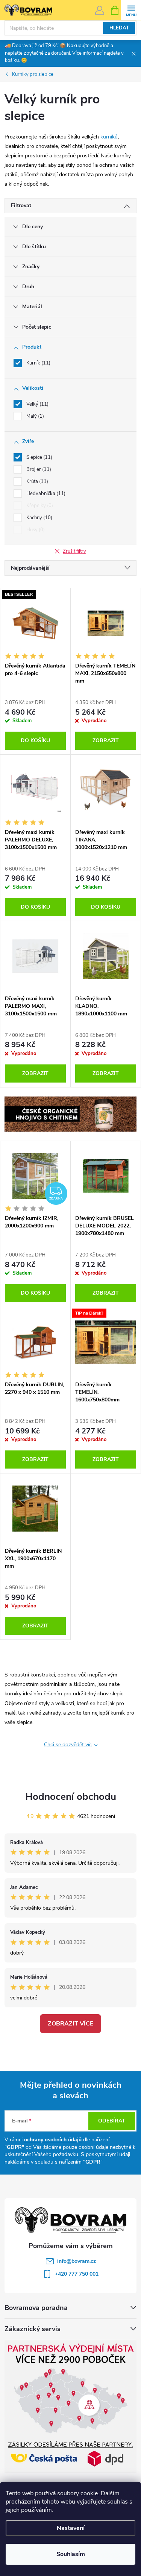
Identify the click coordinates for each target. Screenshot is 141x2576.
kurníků (109, 137)
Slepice (39, 457)
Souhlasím (71, 2554)
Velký (37, 404)
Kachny (39, 518)
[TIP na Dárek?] (106, 1342)
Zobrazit (106, 741)
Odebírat (112, 2121)
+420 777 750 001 (77, 2274)
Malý (34, 416)
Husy (35, 530)
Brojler (38, 469)
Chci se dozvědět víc (68, 1745)
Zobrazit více (70, 2024)
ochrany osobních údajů (53, 2140)
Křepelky (39, 506)
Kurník (38, 363)
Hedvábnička (45, 494)
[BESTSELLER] (35, 623)
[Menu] (131, 10)
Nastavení (71, 2528)
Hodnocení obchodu (71, 1797)
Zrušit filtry (74, 551)
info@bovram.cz (77, 2261)
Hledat (119, 28)
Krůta (36, 481)
